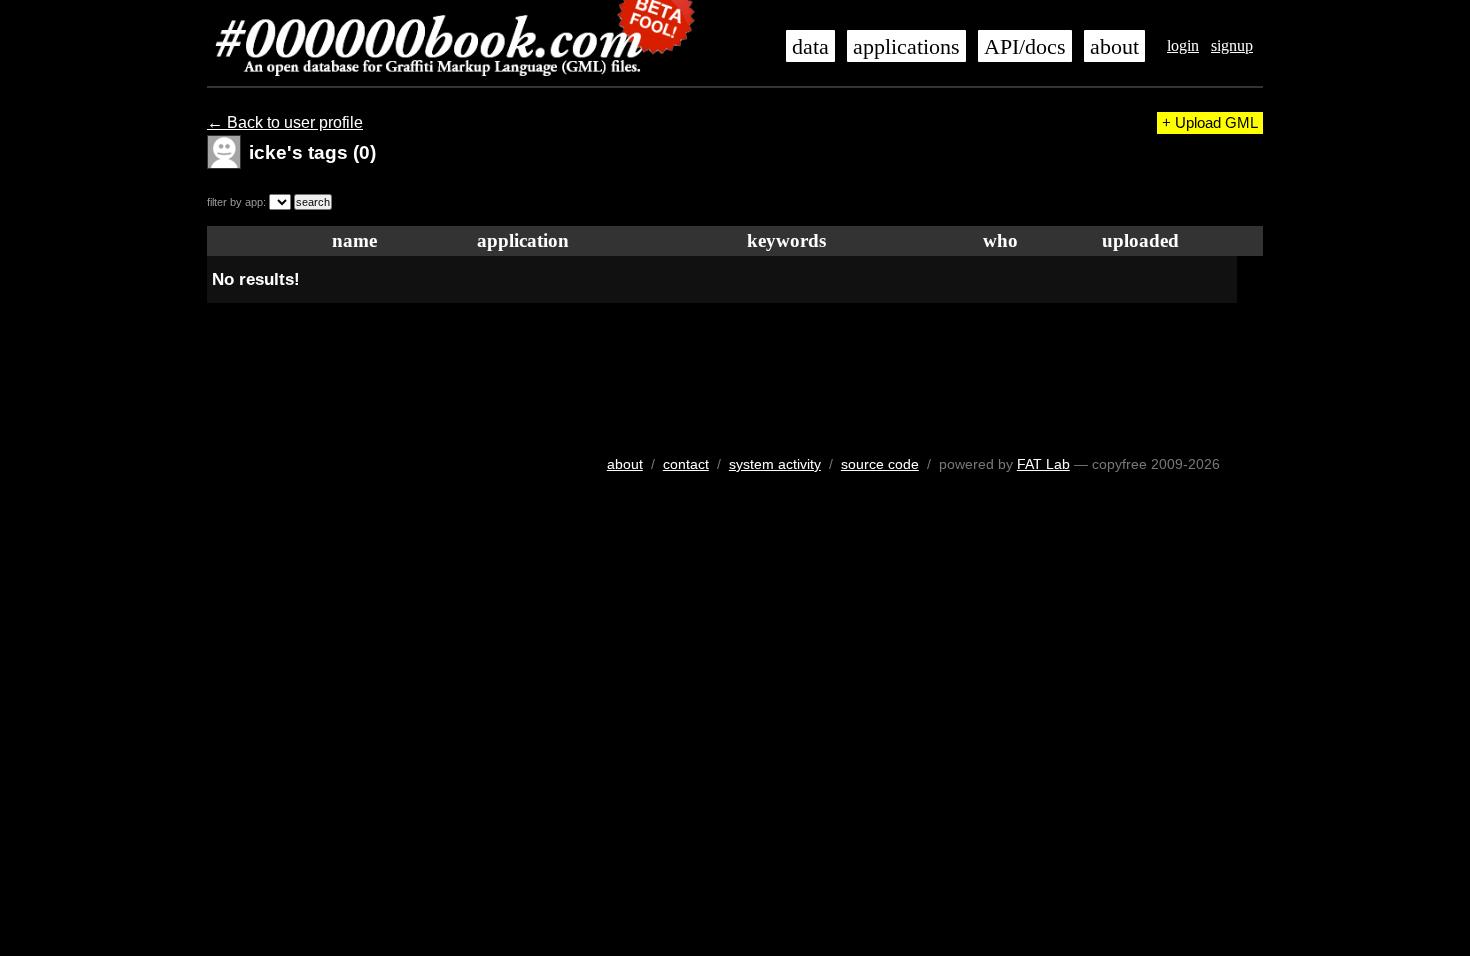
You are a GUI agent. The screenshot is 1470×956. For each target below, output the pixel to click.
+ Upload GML (1210, 123)
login (1183, 45)
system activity (775, 464)
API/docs (1025, 47)
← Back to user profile (285, 122)
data (810, 47)
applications (906, 47)
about (1114, 47)
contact (686, 464)
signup (1232, 45)
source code (880, 464)
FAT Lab (1043, 464)
